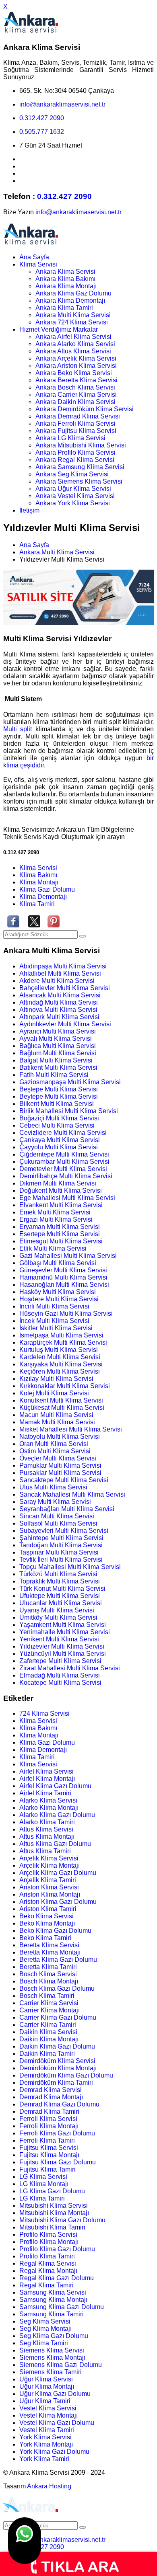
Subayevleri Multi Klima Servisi (64, 1531)
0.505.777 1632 (42, 132)
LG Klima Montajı (44, 2184)
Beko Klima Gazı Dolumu (55, 1931)
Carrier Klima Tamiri (48, 2025)
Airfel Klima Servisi (46, 1771)
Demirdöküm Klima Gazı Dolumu (66, 2075)
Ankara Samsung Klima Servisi (80, 467)
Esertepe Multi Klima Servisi (60, 1234)
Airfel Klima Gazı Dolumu (55, 1786)
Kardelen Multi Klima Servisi (60, 1357)
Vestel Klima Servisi (48, 2408)
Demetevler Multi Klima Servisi (63, 1169)
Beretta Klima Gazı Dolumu (58, 1960)
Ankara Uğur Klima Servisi (73, 489)
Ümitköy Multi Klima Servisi (58, 1617)
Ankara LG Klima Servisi (70, 438)
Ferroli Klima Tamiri (47, 2140)
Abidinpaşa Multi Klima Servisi (63, 966)
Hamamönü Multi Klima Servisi (63, 1277)
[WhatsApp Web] (25, 2541)
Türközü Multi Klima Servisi (58, 1574)
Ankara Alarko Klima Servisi (75, 344)
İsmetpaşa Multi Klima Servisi (61, 1335)
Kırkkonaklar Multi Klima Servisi (65, 1386)
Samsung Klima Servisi (53, 2292)
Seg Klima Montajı (45, 2329)
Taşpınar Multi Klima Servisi (59, 1552)
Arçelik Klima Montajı (50, 1865)
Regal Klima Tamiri (46, 2285)
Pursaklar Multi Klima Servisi (60, 1473)
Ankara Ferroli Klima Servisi (75, 424)
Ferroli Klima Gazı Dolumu (57, 2133)
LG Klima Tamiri (42, 2198)
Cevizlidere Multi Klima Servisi (63, 1133)
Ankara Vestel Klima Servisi (75, 496)
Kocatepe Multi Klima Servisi (60, 1683)
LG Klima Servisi (43, 2177)
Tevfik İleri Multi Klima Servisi (61, 1560)
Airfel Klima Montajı (47, 1779)
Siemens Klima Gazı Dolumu (61, 2365)
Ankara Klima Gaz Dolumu (73, 293)
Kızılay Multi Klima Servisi (56, 1379)
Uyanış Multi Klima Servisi (57, 1610)
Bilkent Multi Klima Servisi (57, 1104)
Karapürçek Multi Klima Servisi (63, 1342)
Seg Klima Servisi (45, 2321)
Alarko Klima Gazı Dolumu (57, 1815)
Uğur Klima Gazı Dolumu (55, 2394)
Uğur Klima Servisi (46, 2379)
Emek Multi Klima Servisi (55, 1212)
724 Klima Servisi (44, 1714)
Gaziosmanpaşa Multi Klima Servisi (70, 1082)
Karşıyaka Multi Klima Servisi (61, 1364)
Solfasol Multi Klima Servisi (58, 1523)
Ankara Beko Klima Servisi (74, 373)
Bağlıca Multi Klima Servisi (58, 1046)
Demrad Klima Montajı (51, 2097)
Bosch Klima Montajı (49, 1981)
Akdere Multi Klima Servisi (57, 981)
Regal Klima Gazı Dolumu (57, 2278)
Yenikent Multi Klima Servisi (59, 1639)
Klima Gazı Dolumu (47, 889)
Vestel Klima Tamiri (47, 2430)
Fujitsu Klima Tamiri (48, 2169)
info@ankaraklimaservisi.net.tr (62, 104)
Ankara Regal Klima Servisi (75, 460)
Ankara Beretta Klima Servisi (76, 380)
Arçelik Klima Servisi (49, 1858)
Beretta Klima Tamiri (48, 1967)
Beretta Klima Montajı (50, 1952)
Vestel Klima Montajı (49, 2415)
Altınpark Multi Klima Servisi (59, 1017)
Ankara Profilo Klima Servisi (75, 452)
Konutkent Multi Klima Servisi (61, 1400)
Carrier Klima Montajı (50, 2010)
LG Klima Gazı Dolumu (52, 2191)
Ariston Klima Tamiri (48, 1909)
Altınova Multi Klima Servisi (58, 1010)
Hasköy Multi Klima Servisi (58, 1292)
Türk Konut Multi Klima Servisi (62, 1588)
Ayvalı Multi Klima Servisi (56, 1039)
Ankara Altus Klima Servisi (73, 351)
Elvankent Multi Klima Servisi (61, 1205)
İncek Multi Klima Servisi (54, 1321)
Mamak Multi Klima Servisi (57, 1422)
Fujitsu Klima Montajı (49, 2155)
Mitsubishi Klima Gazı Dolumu (62, 2220)
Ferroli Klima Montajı (49, 2126)
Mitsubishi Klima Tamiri (52, 2227)
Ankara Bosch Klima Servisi (75, 387)
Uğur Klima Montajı (47, 2386)
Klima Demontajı (43, 897)
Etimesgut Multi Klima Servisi (61, 1241)
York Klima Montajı (46, 2444)
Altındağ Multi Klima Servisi (59, 1002)
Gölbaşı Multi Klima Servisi (58, 1263)
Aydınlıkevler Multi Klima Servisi (65, 1024)
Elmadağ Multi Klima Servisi (60, 1675)
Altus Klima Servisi (46, 1829)
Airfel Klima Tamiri (45, 1793)
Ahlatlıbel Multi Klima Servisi (60, 973)
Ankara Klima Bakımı (65, 279)
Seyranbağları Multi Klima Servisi (67, 1509)
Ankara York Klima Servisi (73, 503)
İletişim (29, 510)
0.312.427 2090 (42, 118)
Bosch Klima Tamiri (47, 1996)
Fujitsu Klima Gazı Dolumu (58, 2162)
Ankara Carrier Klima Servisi (76, 395)
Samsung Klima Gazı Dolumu (62, 2307)
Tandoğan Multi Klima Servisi (61, 1545)
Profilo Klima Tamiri (47, 2256)
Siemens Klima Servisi (52, 2350)
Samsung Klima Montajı (53, 2300)
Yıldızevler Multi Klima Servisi (62, 1646)
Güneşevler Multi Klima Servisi (63, 1270)
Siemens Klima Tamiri (51, 2372)
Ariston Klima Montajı (50, 1894)
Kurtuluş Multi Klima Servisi (59, 1350)
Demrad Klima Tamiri (49, 2111)
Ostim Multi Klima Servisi (55, 1451)
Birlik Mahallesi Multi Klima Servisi (69, 1111)
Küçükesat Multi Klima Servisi (62, 1408)
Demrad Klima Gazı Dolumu (59, 2104)
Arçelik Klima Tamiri (48, 1880)
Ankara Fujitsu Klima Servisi (76, 431)
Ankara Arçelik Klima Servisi (76, 358)
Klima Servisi (38, 264)
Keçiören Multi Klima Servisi (60, 1371)
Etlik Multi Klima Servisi (53, 1248)
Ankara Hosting (49, 2486)
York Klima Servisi (45, 2437)
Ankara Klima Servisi (65, 272)
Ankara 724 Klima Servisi (72, 322)
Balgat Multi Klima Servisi (56, 1060)
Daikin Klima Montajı (49, 2039)
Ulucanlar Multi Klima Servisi (61, 1603)
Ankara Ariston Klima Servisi (76, 366)
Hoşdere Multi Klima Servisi (59, 1299)
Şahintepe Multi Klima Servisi (61, 1538)
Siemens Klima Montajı (52, 2358)
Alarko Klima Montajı (49, 1808)
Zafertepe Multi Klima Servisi (60, 1661)
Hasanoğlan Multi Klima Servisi (64, 1285)
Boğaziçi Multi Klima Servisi (59, 1118)
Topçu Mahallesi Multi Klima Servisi (70, 1567)
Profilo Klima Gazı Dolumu (57, 2249)
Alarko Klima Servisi (48, 1800)
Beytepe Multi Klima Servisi (59, 1096)
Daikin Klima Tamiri (47, 2054)
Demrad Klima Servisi (51, 2090)
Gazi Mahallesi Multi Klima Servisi (68, 1256)
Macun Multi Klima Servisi (56, 1415)
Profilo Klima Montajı (49, 2242)
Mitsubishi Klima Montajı (54, 2213)
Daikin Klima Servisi (48, 2032)
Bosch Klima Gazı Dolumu (57, 1988)
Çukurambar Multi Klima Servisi (64, 1162)
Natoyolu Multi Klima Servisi (60, 1437)
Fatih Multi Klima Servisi (54, 1075)
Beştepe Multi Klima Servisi (59, 1089)
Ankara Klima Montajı (66, 286)
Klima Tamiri (37, 904)
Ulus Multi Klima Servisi (53, 1487)
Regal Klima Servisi (48, 2263)
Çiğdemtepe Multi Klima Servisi (64, 1154)
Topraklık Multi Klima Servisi (60, 1581)
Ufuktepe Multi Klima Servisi (60, 1596)
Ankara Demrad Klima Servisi (78, 416)
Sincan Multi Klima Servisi (57, 1516)
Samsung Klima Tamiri (52, 2314)
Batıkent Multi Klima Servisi (58, 1068)
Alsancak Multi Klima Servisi (60, 995)
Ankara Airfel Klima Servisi (73, 337)
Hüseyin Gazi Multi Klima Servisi (66, 1314)
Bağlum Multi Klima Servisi (58, 1053)
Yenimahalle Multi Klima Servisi (65, 1632)
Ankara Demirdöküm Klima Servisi (85, 409)
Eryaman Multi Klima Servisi (60, 1227)
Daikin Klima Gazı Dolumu (57, 2046)
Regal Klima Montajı (48, 2271)
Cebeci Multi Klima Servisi (57, 1125)
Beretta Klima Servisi (49, 1945)
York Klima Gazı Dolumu (54, 2452)
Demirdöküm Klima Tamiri (56, 2083)
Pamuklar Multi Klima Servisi (60, 1465)
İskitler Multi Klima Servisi (56, 1328)
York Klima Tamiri (44, 2459)
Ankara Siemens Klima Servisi (79, 481)
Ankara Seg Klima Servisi (72, 474)
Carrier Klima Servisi (49, 2003)
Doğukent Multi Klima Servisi (61, 1191)
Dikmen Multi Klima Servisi (58, 1183)
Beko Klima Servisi (46, 1916)
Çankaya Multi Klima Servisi (60, 1140)
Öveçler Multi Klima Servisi (58, 1458)
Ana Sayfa (34, 257)
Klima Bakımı (38, 875)
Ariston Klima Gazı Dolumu (58, 1902)
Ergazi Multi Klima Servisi (56, 1219)
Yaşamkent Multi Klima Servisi (63, 1625)
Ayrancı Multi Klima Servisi (58, 1031)
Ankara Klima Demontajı (70, 300)
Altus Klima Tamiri (45, 1851)
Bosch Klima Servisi (48, 1974)
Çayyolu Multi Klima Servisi (59, 1147)
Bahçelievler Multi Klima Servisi (65, 988)
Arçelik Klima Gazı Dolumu (58, 1873)
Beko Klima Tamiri (45, 1938)
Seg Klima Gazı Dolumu (54, 2336)
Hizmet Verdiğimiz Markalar (59, 329)
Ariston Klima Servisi (49, 1887)
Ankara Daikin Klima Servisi (75, 402)
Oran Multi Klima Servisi (54, 1444)
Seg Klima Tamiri (44, 2343)
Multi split (19, 729)
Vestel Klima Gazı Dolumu (57, 2423)
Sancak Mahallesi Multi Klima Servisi (72, 1494)
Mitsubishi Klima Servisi (54, 2206)
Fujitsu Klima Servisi (49, 2148)
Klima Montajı (39, 882)
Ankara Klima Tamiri (64, 308)
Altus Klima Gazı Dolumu (55, 1844)
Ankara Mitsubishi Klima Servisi (81, 445)
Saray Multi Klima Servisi (55, 1502)
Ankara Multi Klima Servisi (73, 315)
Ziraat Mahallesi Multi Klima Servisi (70, 1668)
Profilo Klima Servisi (48, 2235)
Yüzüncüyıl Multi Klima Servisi (63, 1654)
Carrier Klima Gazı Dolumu (58, 2017)
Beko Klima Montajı (47, 1923)
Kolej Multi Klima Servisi (54, 1393)
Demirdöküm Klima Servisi (57, 2061)
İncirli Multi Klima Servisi (54, 1306)
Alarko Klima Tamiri (47, 1822)
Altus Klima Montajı (47, 1837)
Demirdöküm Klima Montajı (58, 2068)
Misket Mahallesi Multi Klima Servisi (71, 1429)
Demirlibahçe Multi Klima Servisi (66, 1176)
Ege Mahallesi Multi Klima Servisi (67, 1198)
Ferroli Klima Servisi (48, 2119)
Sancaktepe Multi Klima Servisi (64, 1480)
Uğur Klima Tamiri (45, 2401)
